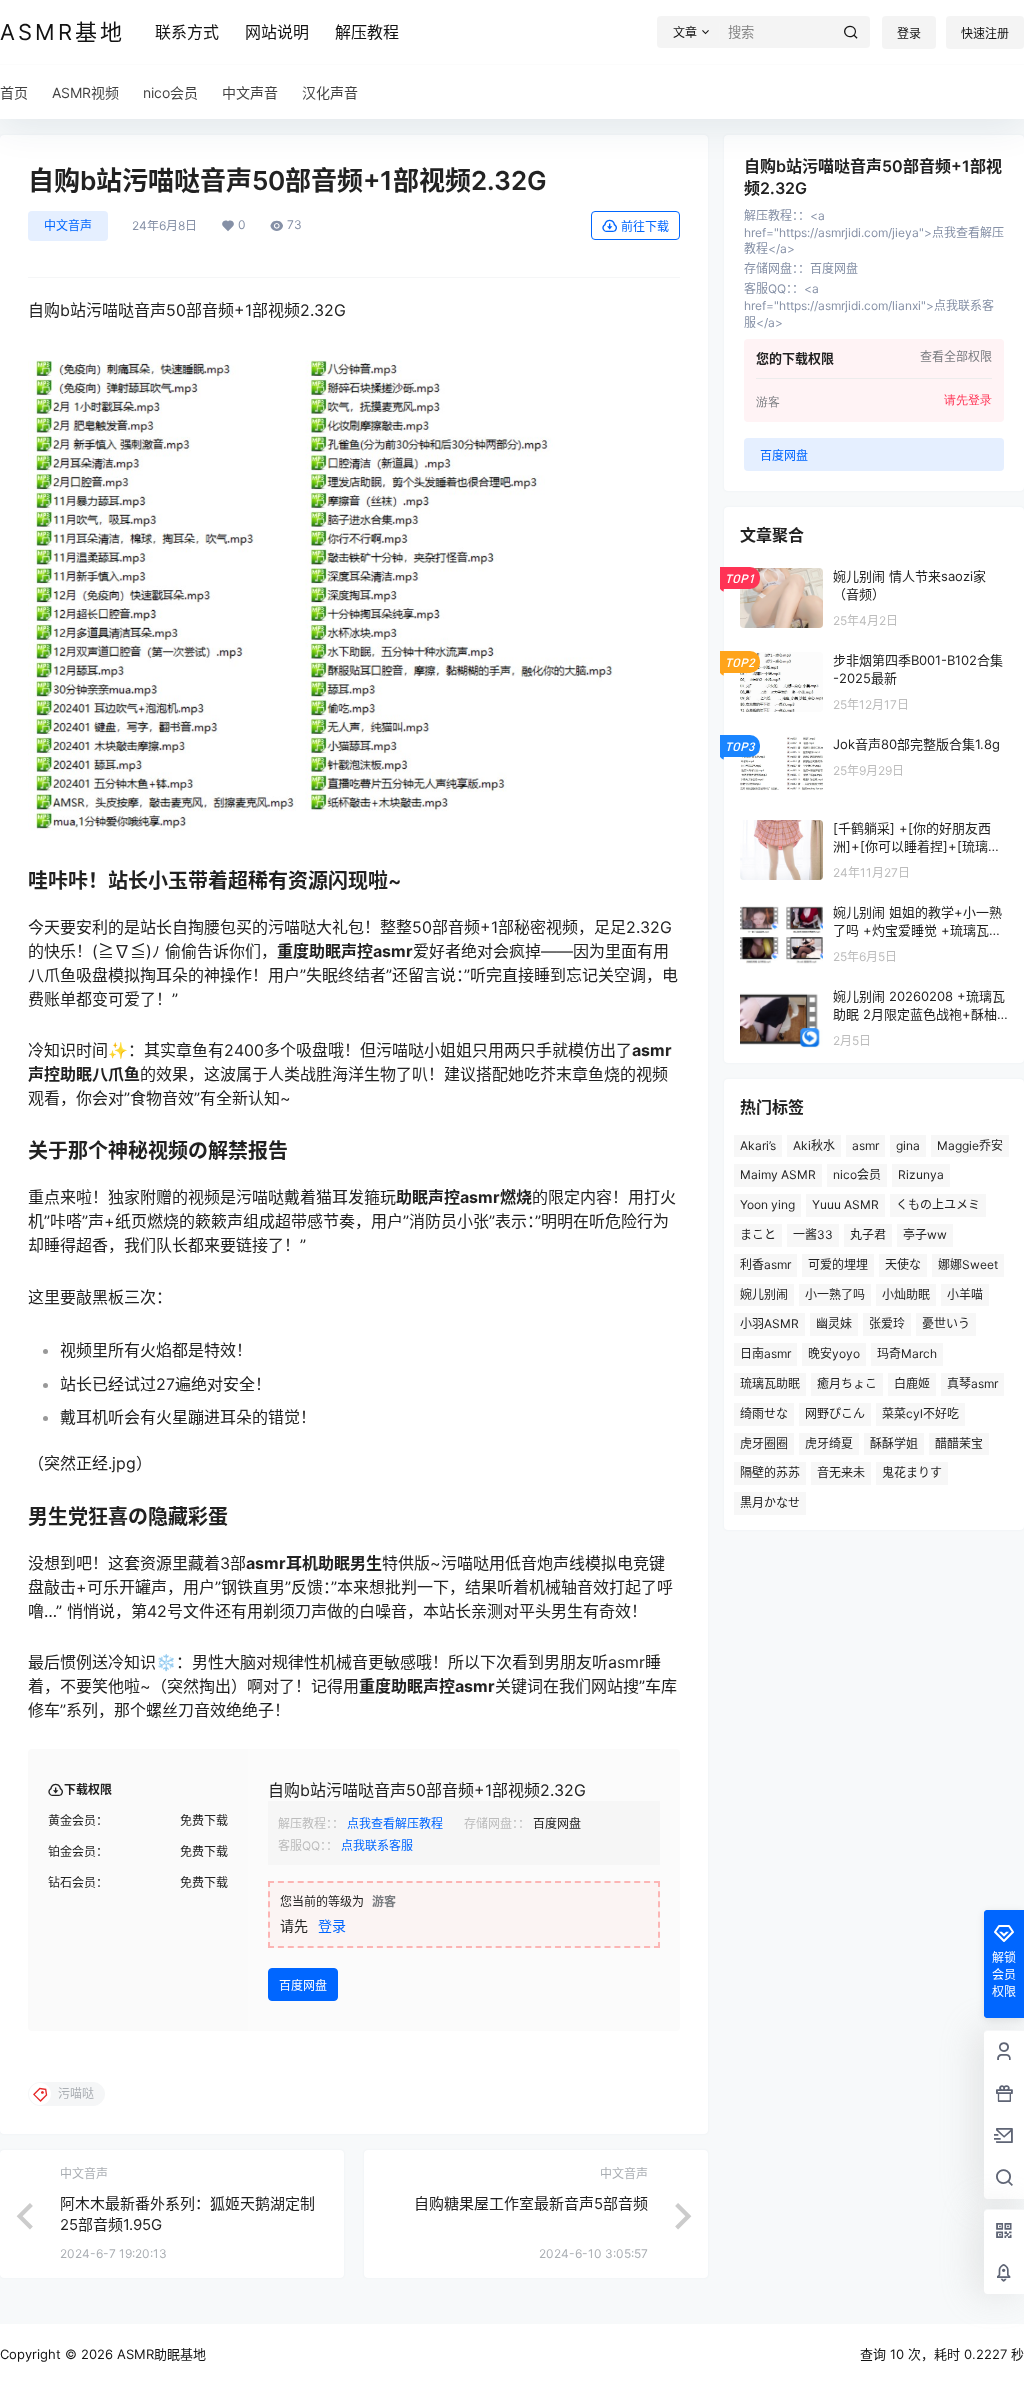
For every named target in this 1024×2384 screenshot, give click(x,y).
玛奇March (907, 1353)
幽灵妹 (834, 1323)
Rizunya (921, 1174)
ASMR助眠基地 (159, 2354)
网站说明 (277, 32)
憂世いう (946, 1323)
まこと (758, 1234)
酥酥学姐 (894, 1443)
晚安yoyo (834, 1353)
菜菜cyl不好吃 (920, 1413)
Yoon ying (767, 1204)
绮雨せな (764, 1413)
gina (908, 1145)
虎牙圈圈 (764, 1443)
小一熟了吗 (835, 1294)
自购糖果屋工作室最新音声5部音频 (531, 2203)
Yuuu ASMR (845, 1204)
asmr (865, 1145)
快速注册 (985, 33)
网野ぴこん (835, 1413)
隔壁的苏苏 (770, 1472)
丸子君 (868, 1234)
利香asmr (765, 1264)
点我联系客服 (377, 1845)
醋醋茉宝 (959, 1443)
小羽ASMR (769, 1323)
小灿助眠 (906, 1294)
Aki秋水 (814, 1145)
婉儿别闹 (764, 1294)
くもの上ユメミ (938, 1204)
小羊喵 (965, 1294)
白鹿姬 (912, 1383)
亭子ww (925, 1234)
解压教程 (367, 32)
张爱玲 (887, 1323)
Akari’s (758, 1145)
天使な (903, 1264)
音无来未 (841, 1472)
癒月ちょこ (847, 1383)
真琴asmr (972, 1383)
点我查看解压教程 (395, 1823)
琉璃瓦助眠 (770, 1383)
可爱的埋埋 (838, 1264)
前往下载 (645, 226)
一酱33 (813, 1234)
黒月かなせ (770, 1502)
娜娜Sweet (968, 1264)
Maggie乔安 (970, 1145)
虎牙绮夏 (829, 1443)
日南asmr (765, 1353)
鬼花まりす (912, 1472)
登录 (909, 33)
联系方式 (187, 32)
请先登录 (968, 400)
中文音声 (68, 225)
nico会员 (857, 1174)
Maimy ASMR (778, 1174)
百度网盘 (303, 1985)
